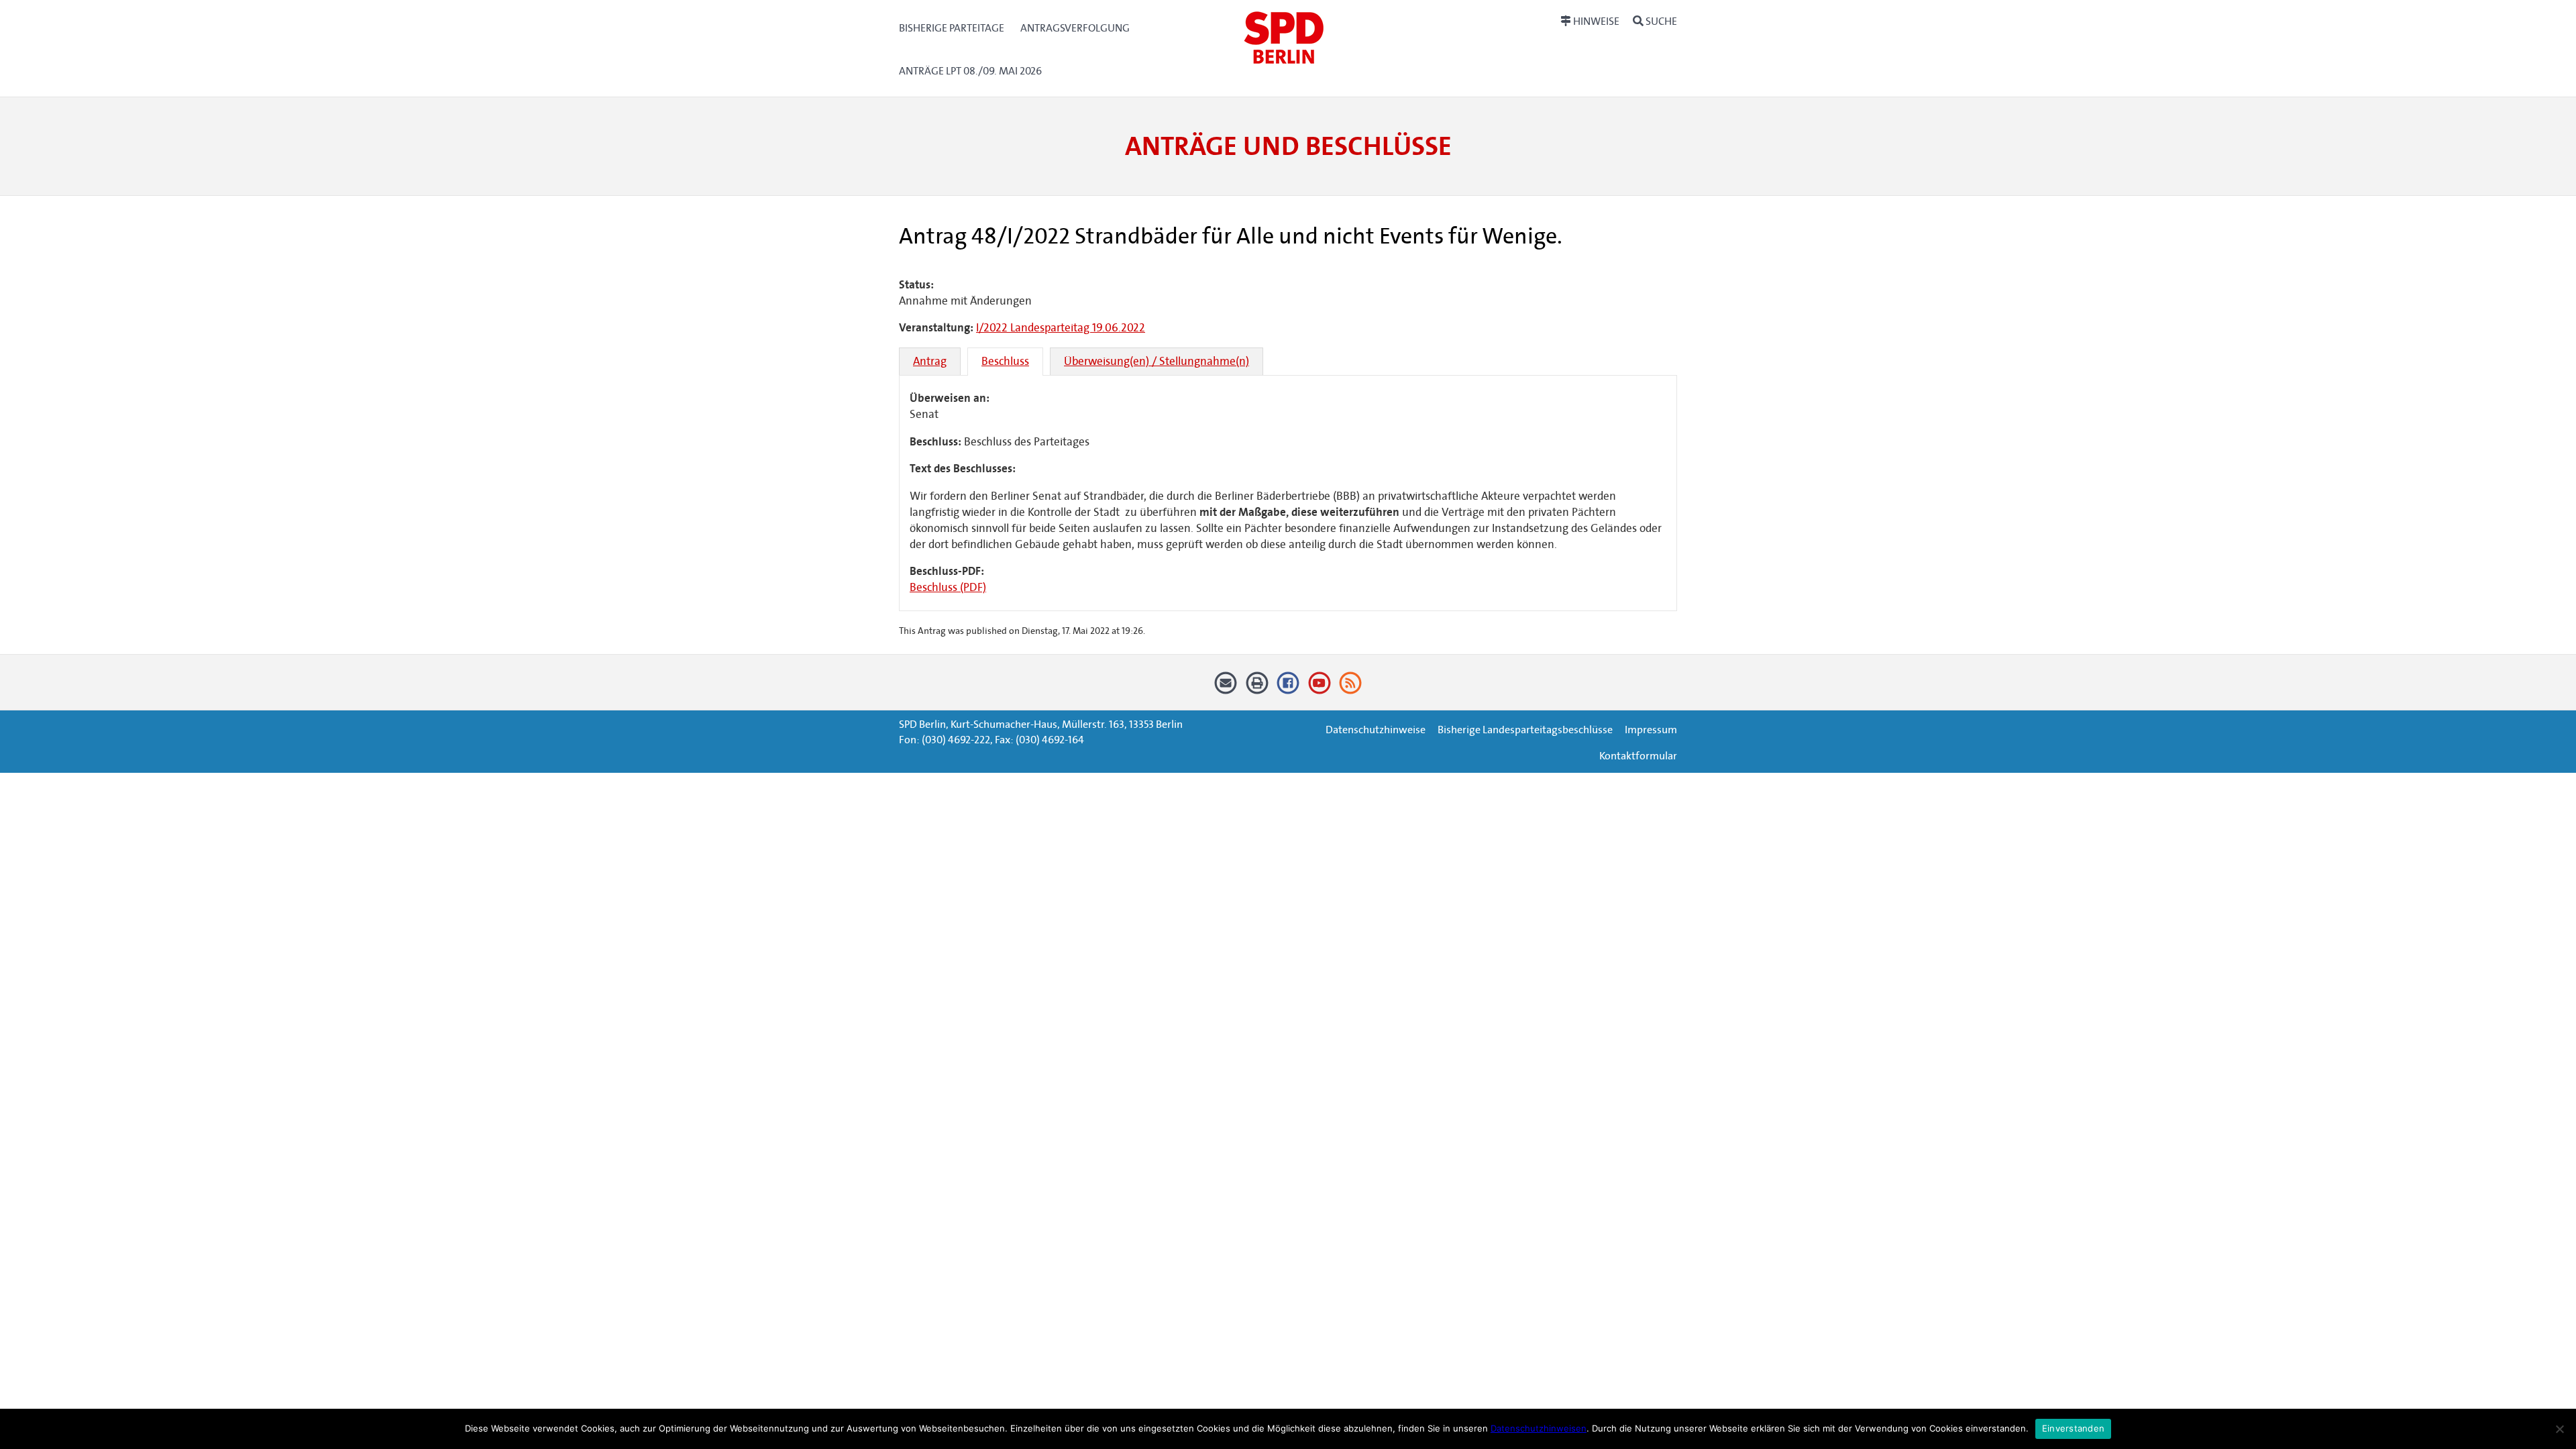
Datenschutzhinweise (1376, 730)
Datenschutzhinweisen (1539, 1428)
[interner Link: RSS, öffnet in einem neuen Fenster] (1351, 688)
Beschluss (1005, 361)
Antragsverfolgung (1075, 28)
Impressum (1651, 730)
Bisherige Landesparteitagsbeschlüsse (1525, 730)
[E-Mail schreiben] (1226, 688)
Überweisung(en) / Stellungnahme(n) (1157, 361)
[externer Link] (1288, 688)
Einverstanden (2073, 1428)
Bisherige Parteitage (952, 28)
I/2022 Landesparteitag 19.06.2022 (1061, 328)
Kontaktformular (1638, 756)
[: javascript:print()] (1257, 688)
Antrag (930, 361)
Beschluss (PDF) (948, 587)
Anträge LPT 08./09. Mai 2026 (970, 71)
